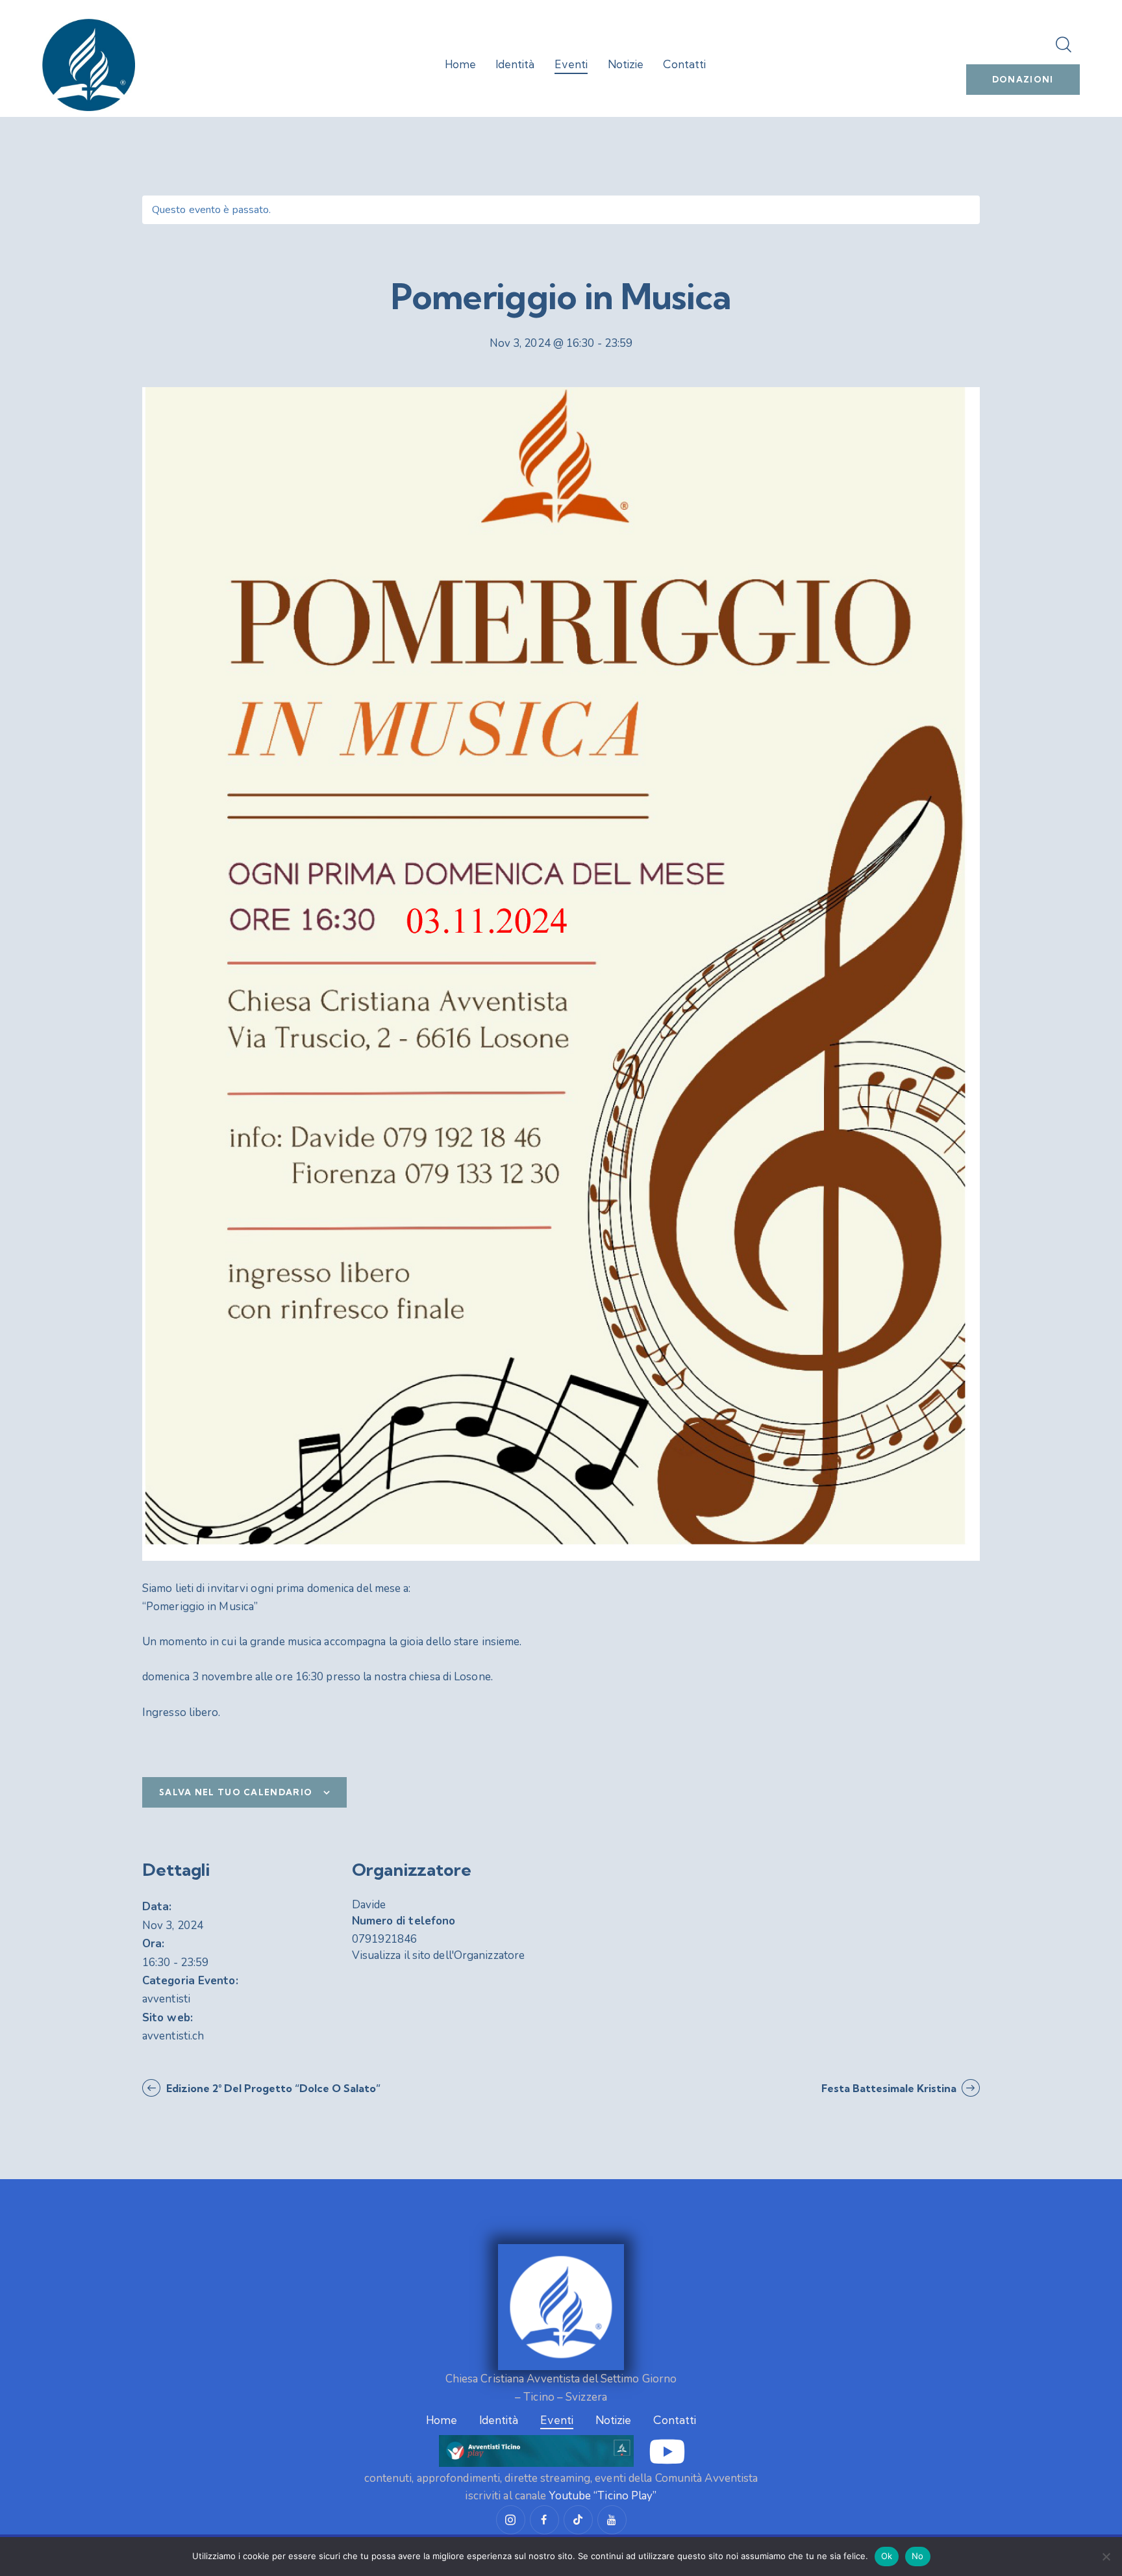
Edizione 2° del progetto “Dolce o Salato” (272, 2088)
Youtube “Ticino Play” (603, 2496)
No (918, 2556)
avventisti (166, 1999)
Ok (887, 2556)
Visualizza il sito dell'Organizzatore (439, 1955)
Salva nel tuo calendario (236, 1792)
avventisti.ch (173, 2036)
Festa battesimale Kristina (890, 2088)
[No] (1106, 2557)
